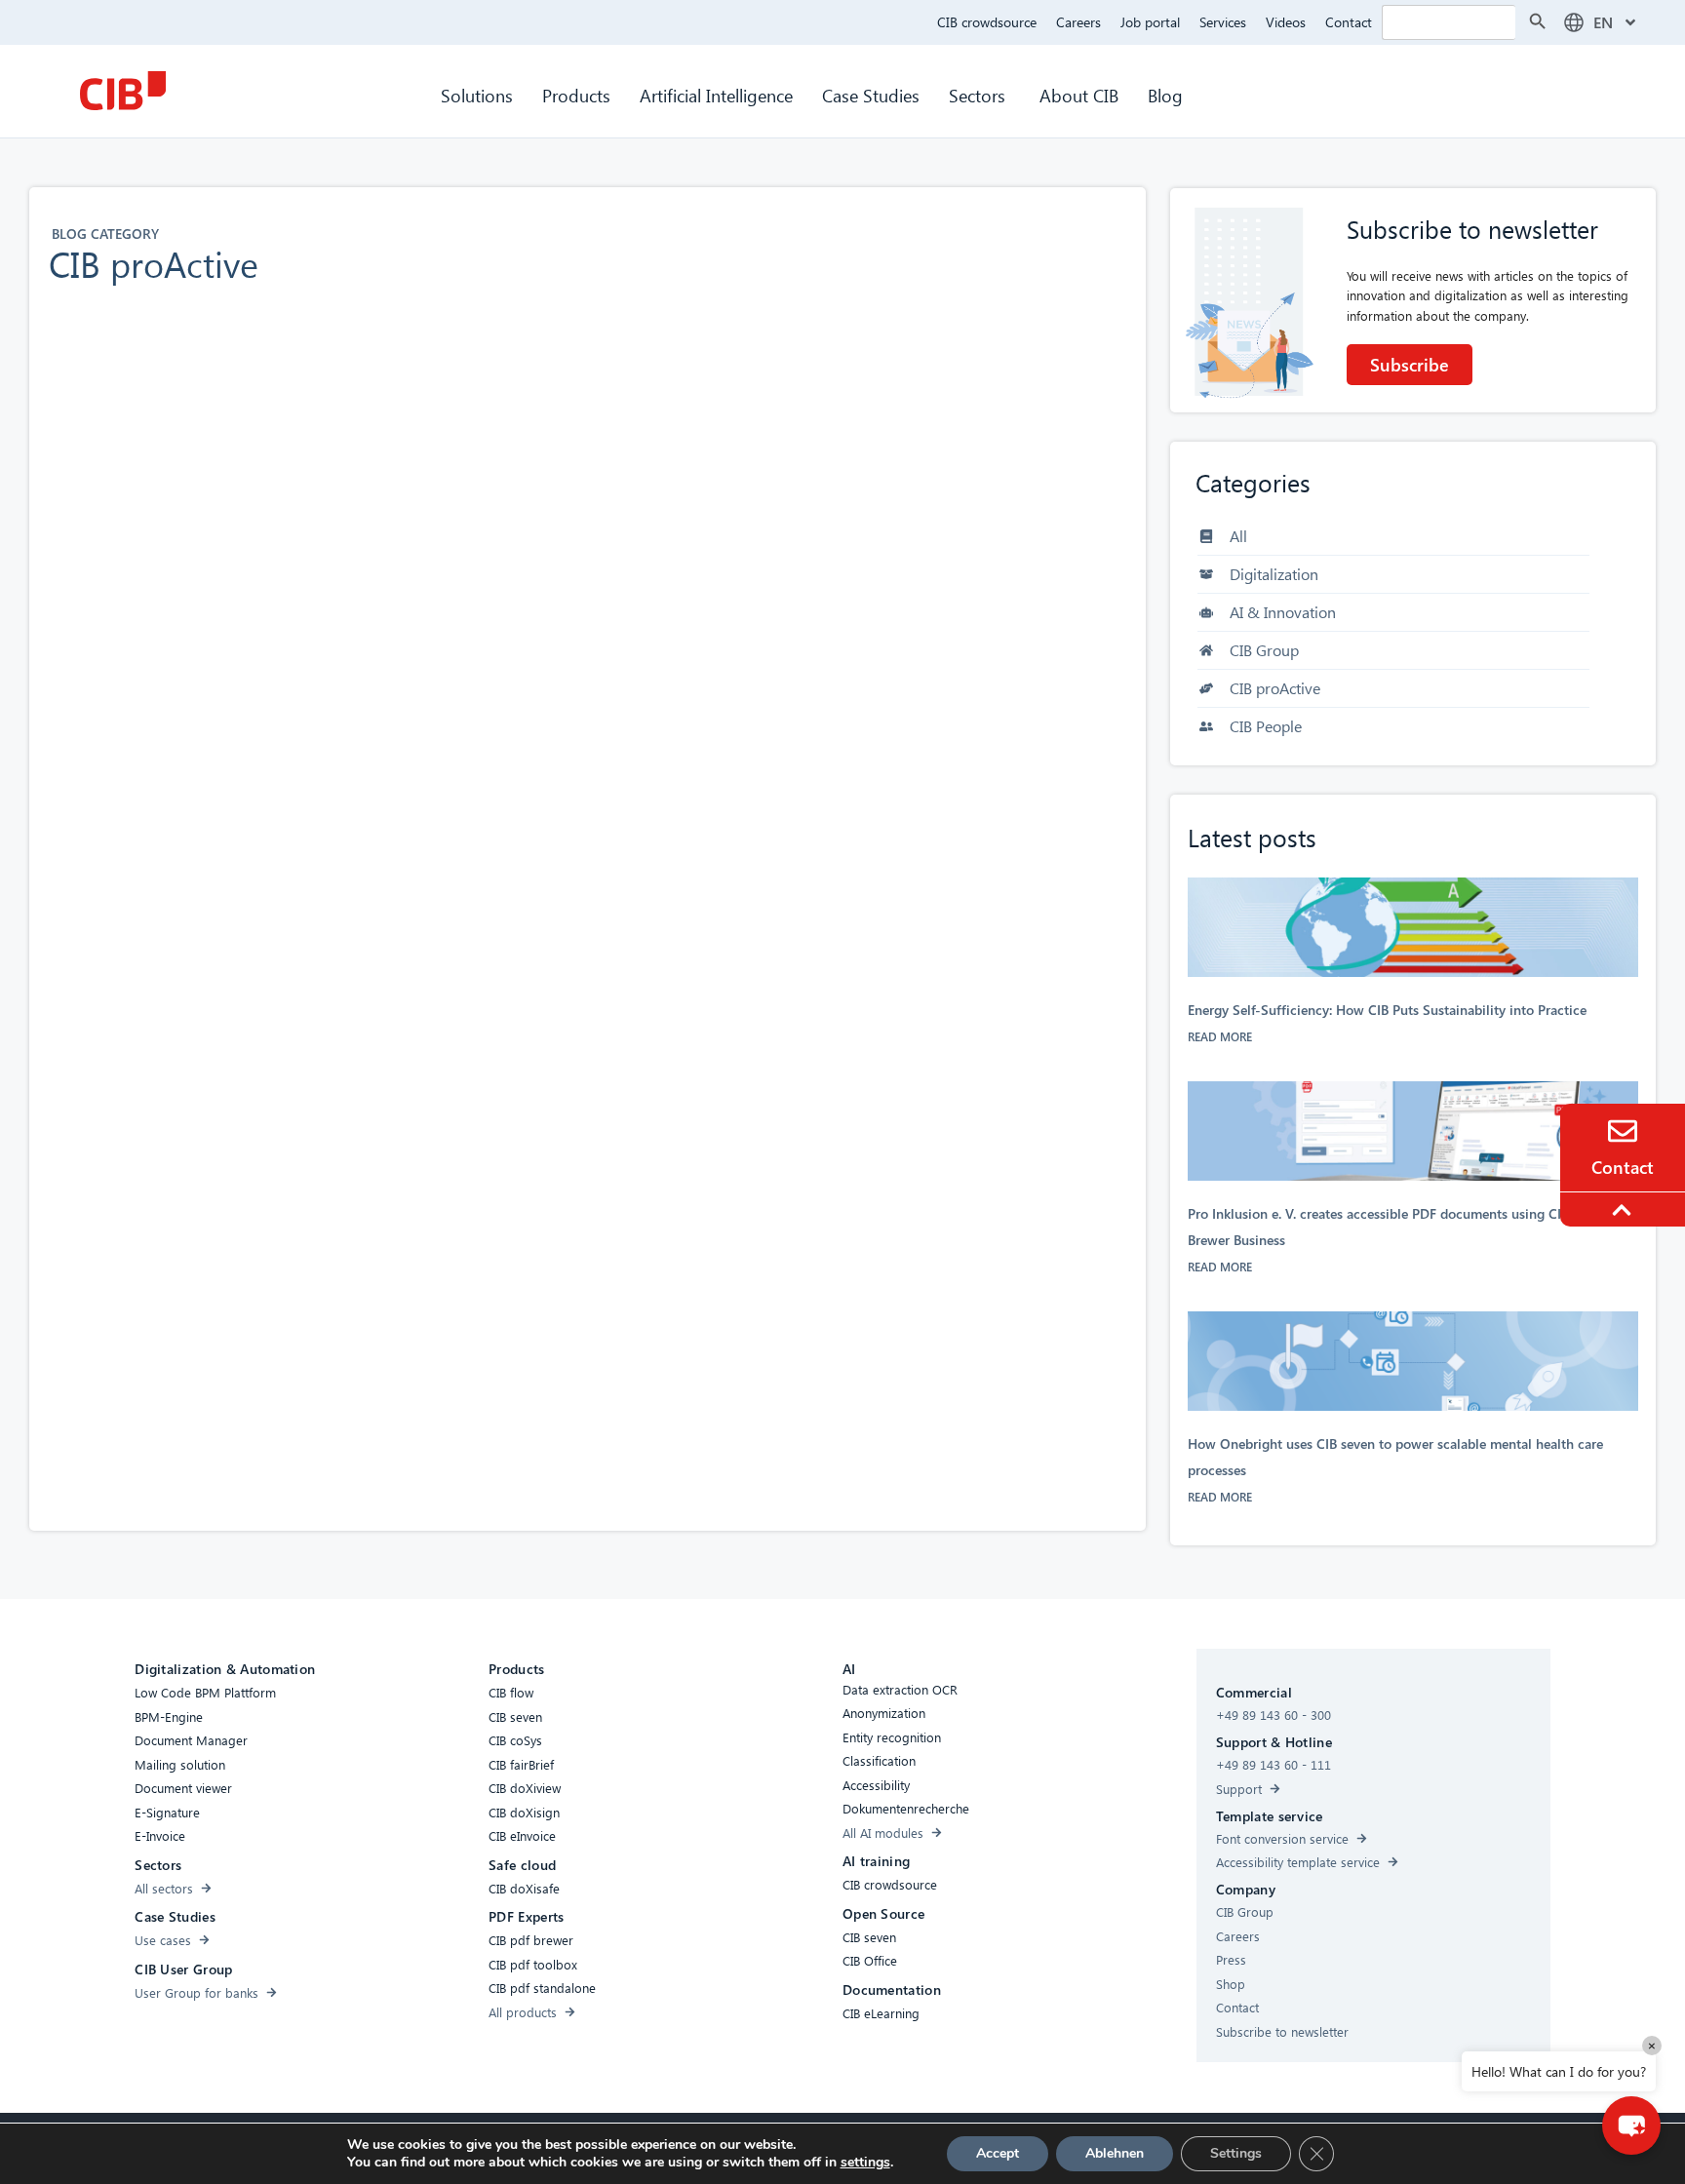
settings (865, 2163)
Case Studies (871, 95)
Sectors (980, 95)
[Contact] (1623, 1131)
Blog (1165, 95)
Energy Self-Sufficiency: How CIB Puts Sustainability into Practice (1389, 1010)
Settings (1236, 2153)
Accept (998, 2153)
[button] (1631, 2125)
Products (576, 95)
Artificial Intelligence (716, 95)
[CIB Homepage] (123, 91)
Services (1223, 22)
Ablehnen (1115, 2153)
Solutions (477, 95)
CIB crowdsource (987, 22)
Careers (1078, 22)
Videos (1286, 22)
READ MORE (1220, 1037)
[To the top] (1625, 1210)
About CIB (1079, 95)
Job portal (1150, 22)
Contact (1349, 22)
